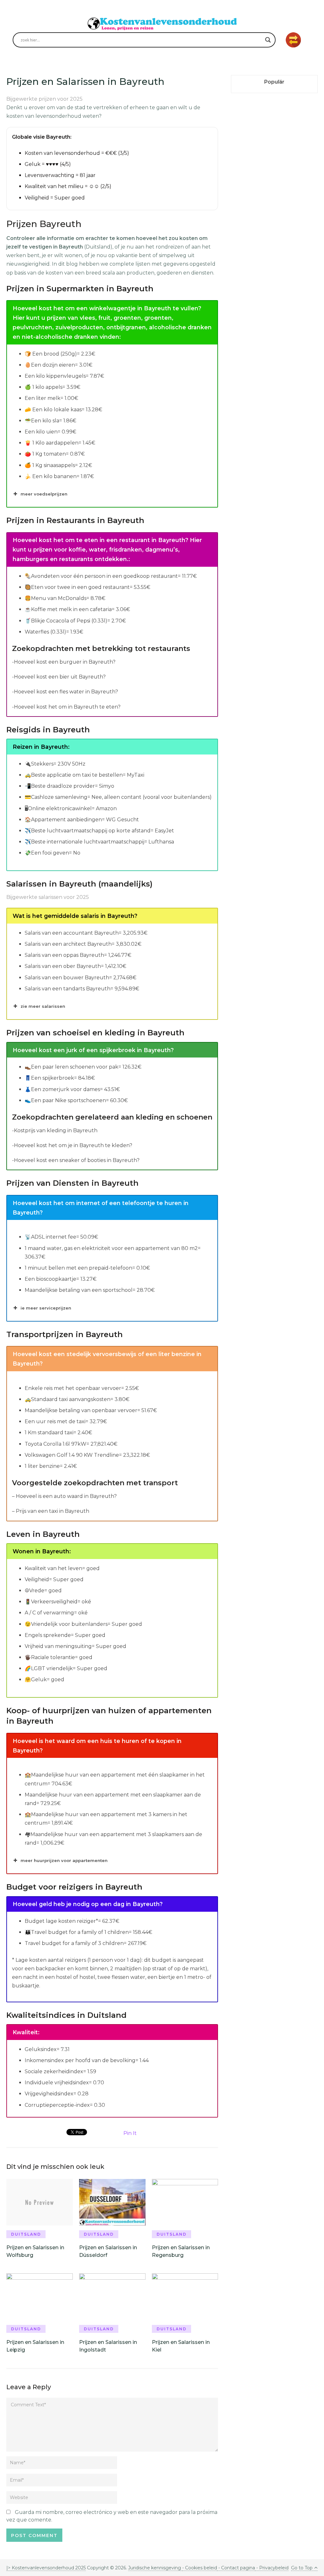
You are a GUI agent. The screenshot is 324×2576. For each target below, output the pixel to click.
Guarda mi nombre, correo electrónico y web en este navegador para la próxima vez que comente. (112, 2516)
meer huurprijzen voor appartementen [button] (64, 1860)
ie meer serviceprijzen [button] (46, 1308)
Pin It (130, 2133)
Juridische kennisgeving (155, 2568)
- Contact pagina (236, 2568)
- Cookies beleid (200, 2568)
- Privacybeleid (272, 2568)
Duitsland (26, 2234)
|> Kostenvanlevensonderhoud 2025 (46, 2568)
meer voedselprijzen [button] (44, 494)
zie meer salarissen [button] (43, 1006)
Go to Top (302, 2568)
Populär (274, 82)
